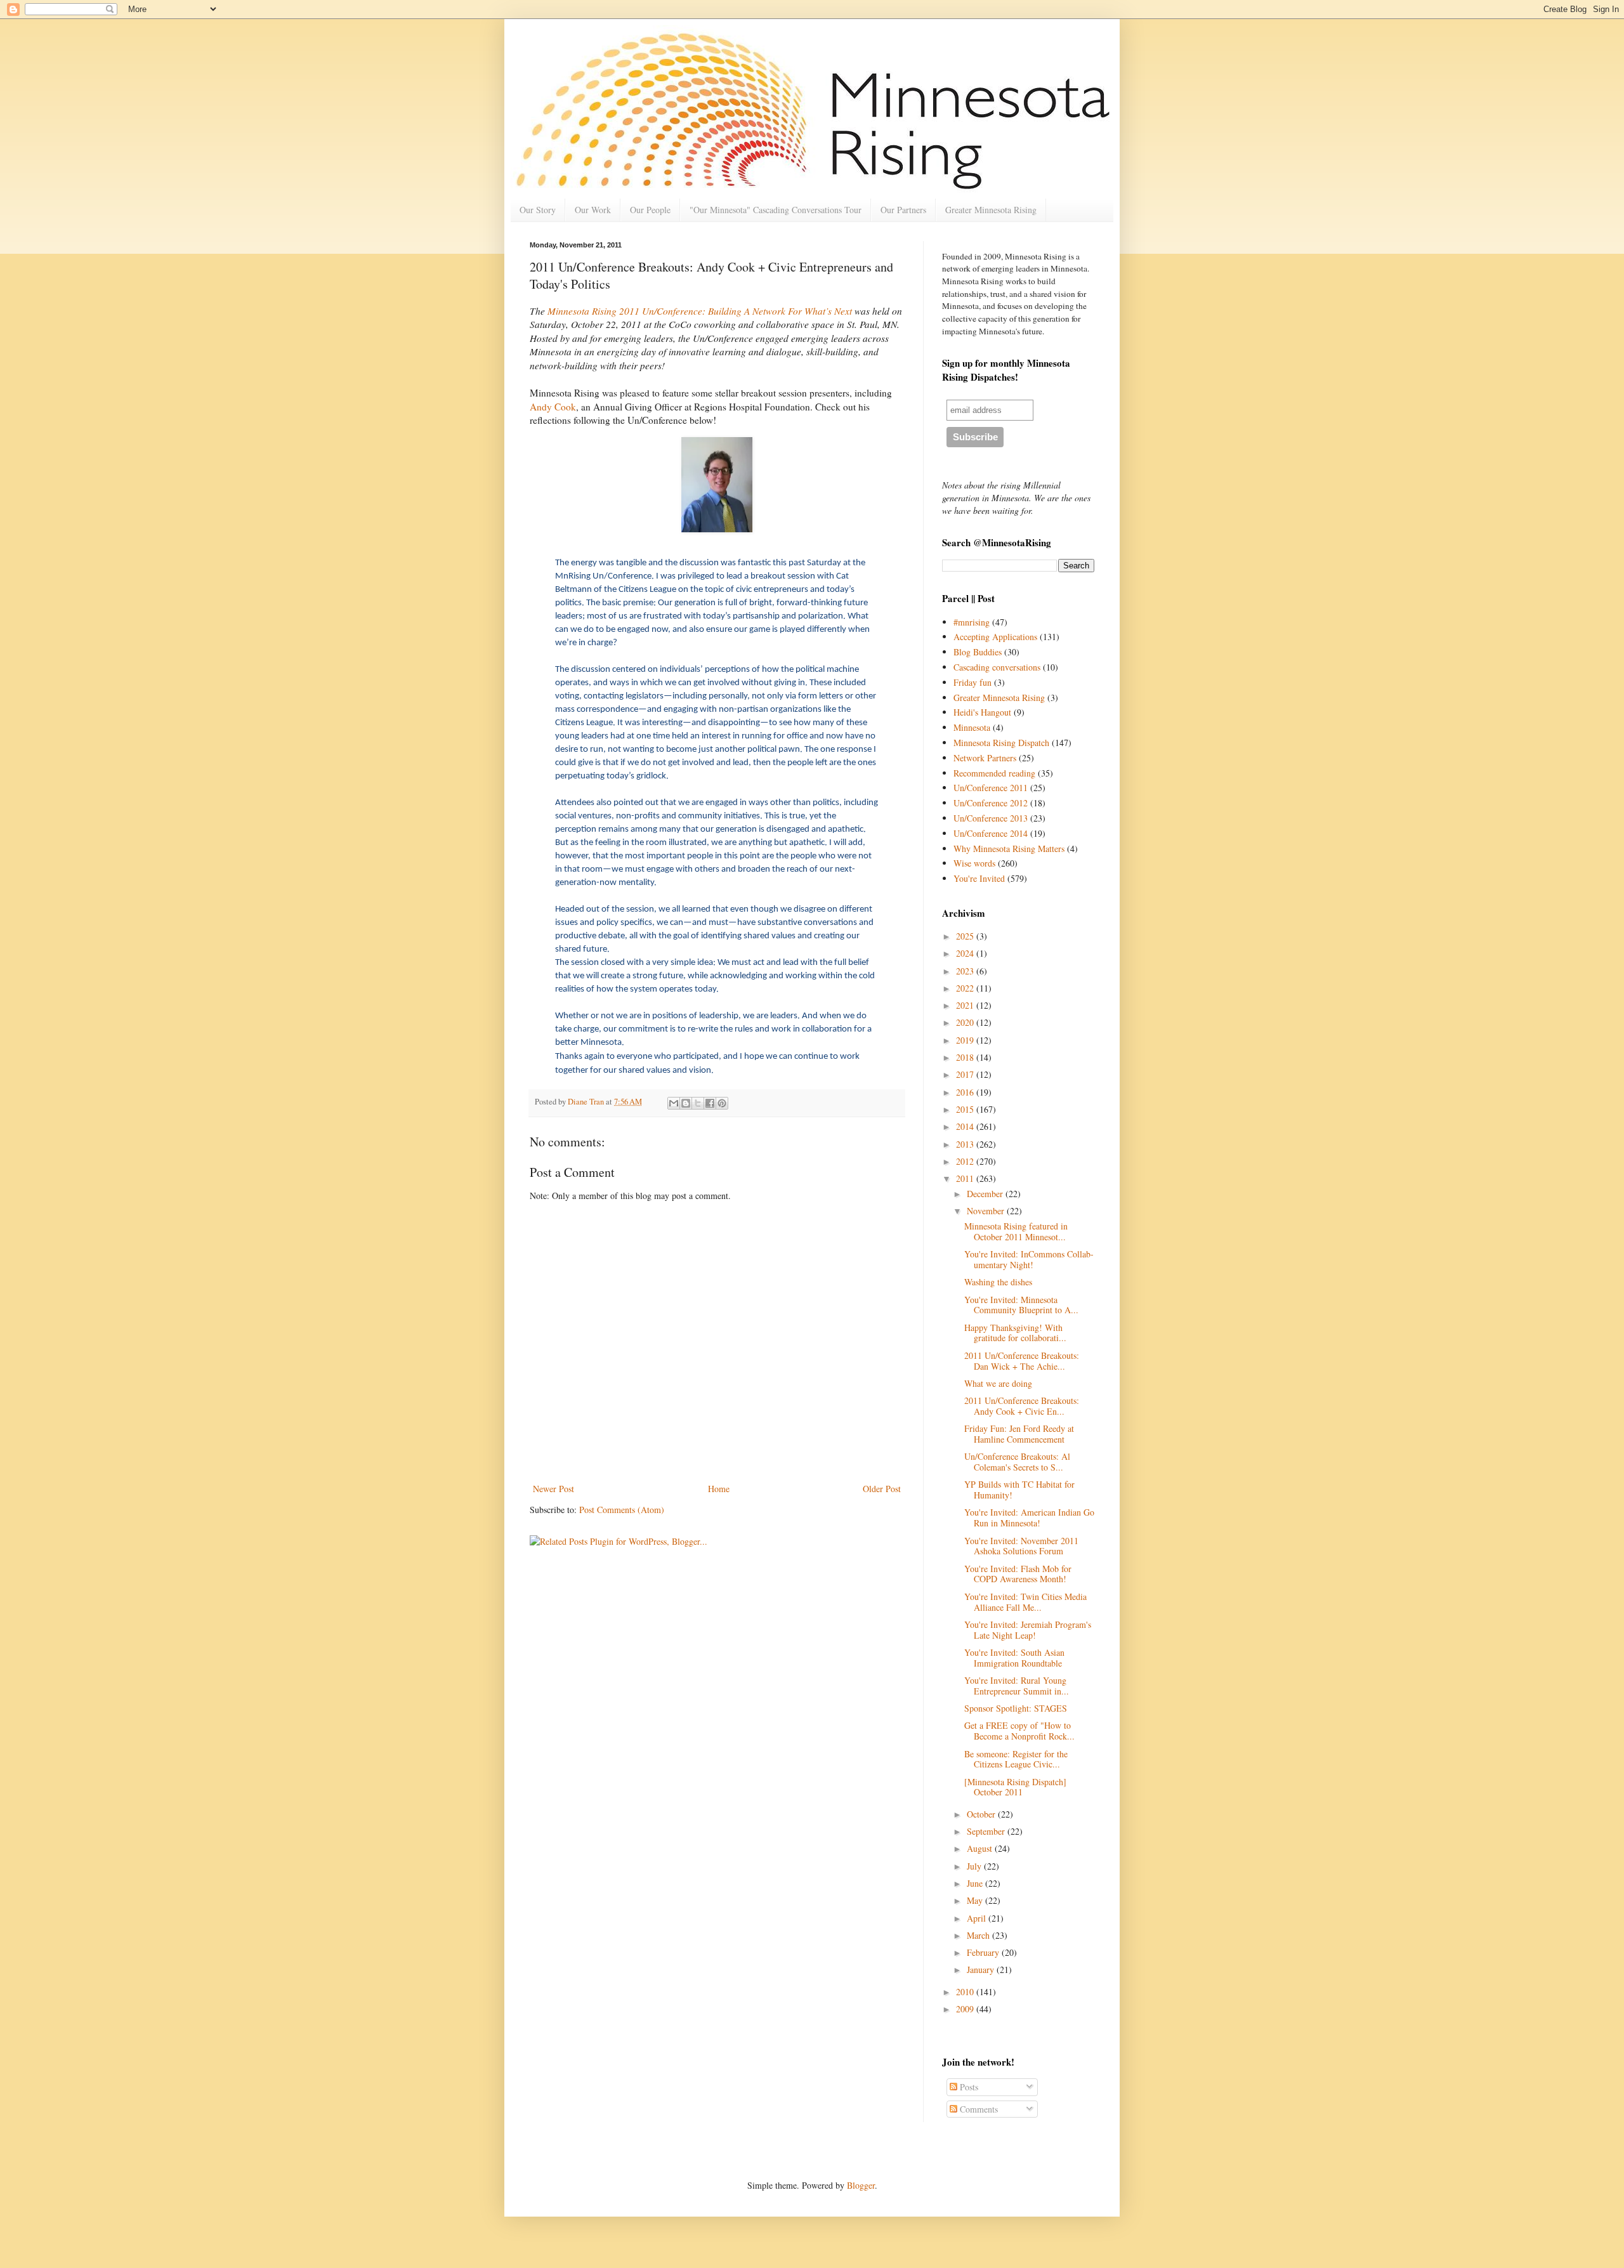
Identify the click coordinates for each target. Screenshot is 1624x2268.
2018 (966, 1057)
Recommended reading (994, 773)
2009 (966, 2009)
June (976, 1883)
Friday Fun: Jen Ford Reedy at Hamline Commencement (1019, 1434)
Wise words (974, 863)
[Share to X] (698, 1103)
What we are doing (998, 1383)
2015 (966, 1109)
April (978, 1918)
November (987, 1211)
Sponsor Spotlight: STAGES (1016, 1708)
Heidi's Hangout (982, 712)
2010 (966, 1992)
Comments (978, 2109)
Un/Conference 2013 (991, 818)
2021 (966, 1005)
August (981, 1848)
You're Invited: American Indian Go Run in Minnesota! (1029, 1517)
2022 (966, 988)
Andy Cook (553, 407)
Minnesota (972, 727)
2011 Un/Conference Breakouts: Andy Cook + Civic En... (1022, 1406)
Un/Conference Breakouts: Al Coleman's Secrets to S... (1017, 1462)
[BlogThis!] (686, 1103)
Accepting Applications (995, 637)
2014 (966, 1126)
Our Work (593, 210)
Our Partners (903, 210)
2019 (966, 1040)
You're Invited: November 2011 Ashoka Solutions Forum (1021, 1546)
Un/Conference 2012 (991, 803)
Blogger (861, 2185)
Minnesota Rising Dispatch (1001, 743)
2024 (966, 953)
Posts (968, 2087)
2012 (966, 1161)
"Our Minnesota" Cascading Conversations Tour (776, 210)
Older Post (882, 1489)
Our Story (538, 210)
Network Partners (985, 758)
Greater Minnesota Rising (991, 210)
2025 (966, 936)
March (979, 1935)
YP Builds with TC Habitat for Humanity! (1019, 1490)
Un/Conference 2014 (991, 833)
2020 (966, 1022)
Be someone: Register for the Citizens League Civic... (1016, 1759)
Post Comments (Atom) (622, 1510)
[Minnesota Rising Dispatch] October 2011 (1015, 1787)
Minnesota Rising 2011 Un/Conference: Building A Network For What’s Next (700, 311)
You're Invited (979, 878)
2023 (966, 971)
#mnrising (972, 622)
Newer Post (553, 1489)
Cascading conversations (997, 667)
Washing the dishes (998, 1282)
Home (719, 1489)
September (987, 1831)
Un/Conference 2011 (991, 788)
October (982, 1814)
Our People (650, 210)
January (982, 1970)
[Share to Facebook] (710, 1103)
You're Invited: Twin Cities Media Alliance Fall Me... (1025, 1602)
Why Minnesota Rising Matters (1009, 849)
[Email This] (674, 1103)
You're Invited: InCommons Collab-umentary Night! (1029, 1259)
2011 (966, 1178)
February (984, 1952)
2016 (966, 1092)
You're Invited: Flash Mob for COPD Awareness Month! (1018, 1574)
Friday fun (972, 682)
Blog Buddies (978, 652)
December (986, 1194)
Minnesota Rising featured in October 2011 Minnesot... (1016, 1231)
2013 (966, 1144)
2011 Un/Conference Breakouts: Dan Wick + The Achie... (1022, 1361)
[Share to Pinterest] (722, 1103)
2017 (966, 1074)
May (976, 1900)
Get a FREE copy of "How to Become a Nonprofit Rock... (1019, 1731)
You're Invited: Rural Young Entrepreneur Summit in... (1017, 1686)
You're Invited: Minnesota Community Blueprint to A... (1021, 1305)
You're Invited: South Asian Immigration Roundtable (1014, 1658)
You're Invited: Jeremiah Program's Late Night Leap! (1028, 1630)
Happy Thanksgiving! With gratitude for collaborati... (1015, 1333)
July (975, 1866)
